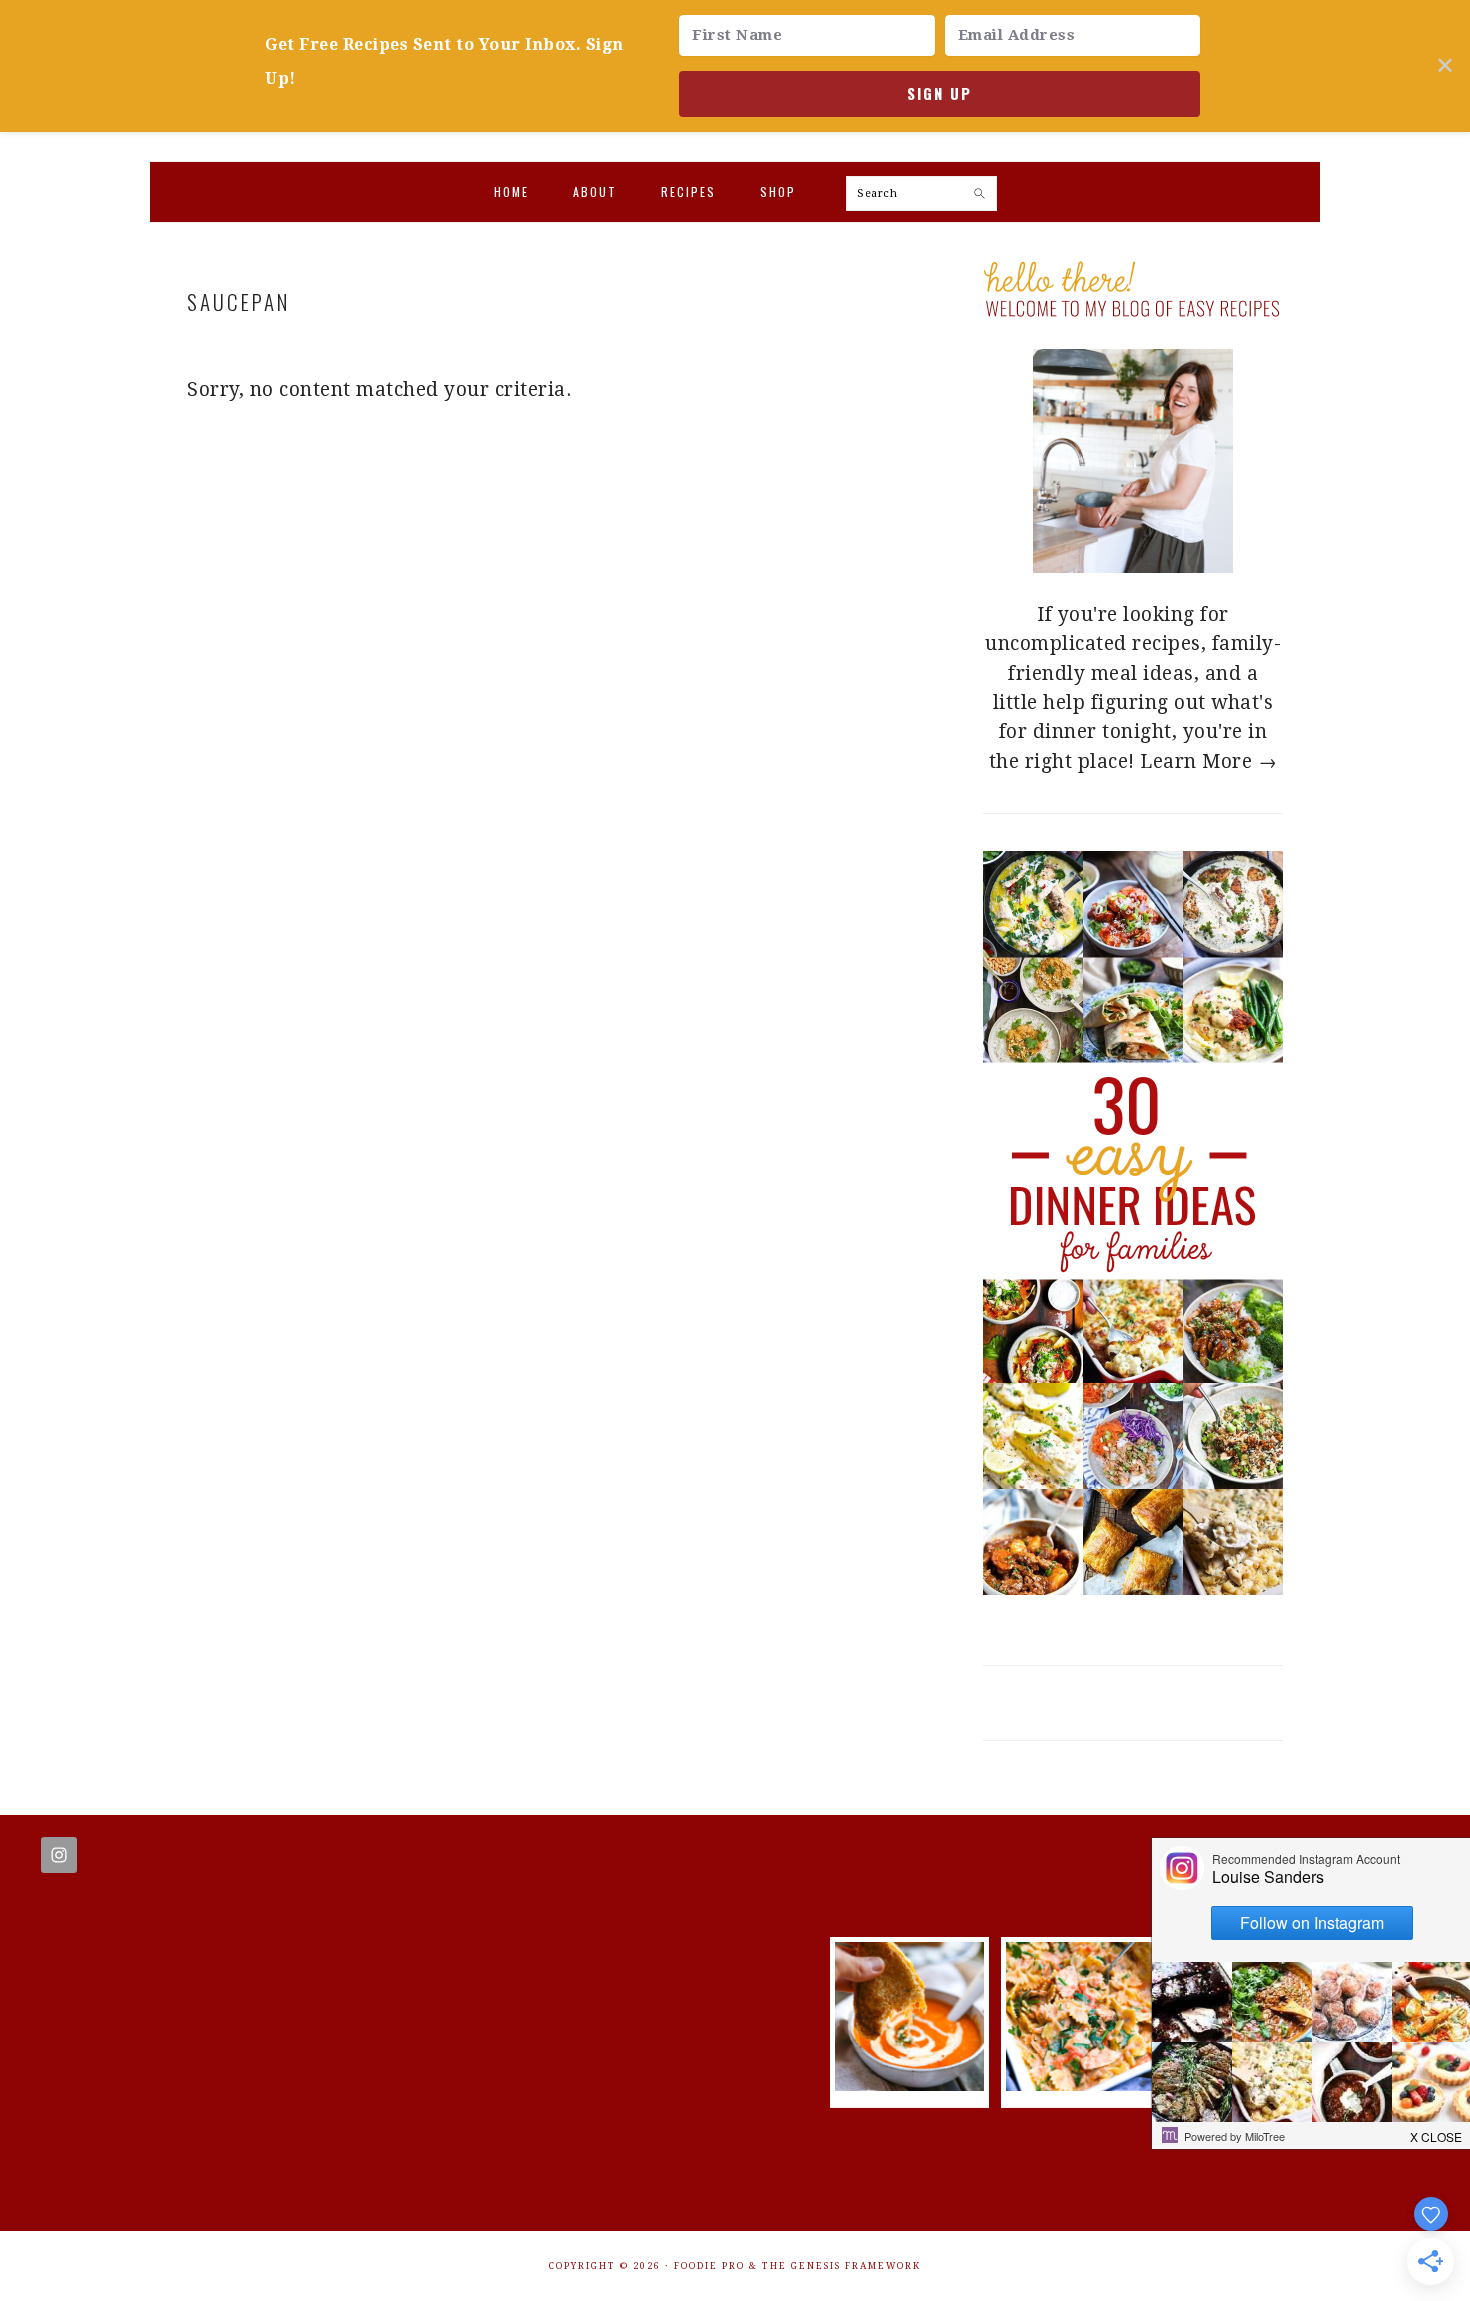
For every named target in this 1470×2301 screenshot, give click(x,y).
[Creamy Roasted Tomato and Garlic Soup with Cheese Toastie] (909, 2084)
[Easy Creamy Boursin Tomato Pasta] (1080, 2084)
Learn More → (1208, 761)
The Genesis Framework (841, 2266)
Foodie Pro (709, 2266)
